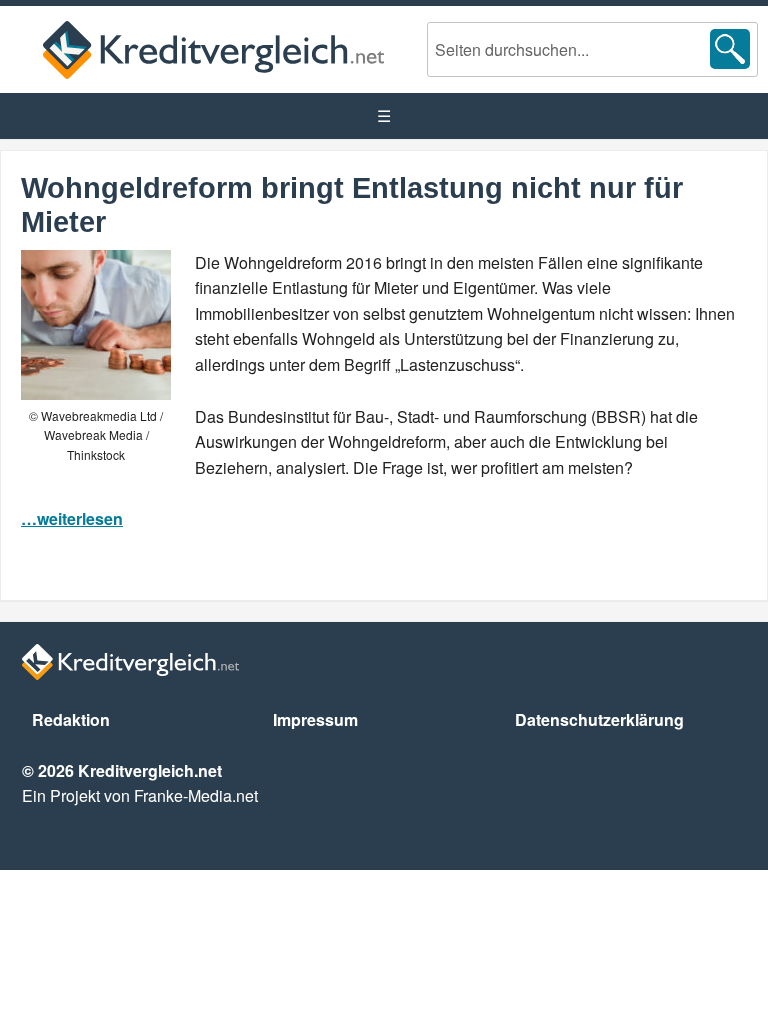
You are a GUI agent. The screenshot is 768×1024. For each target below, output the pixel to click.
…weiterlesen (72, 518)
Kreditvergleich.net (213, 49)
